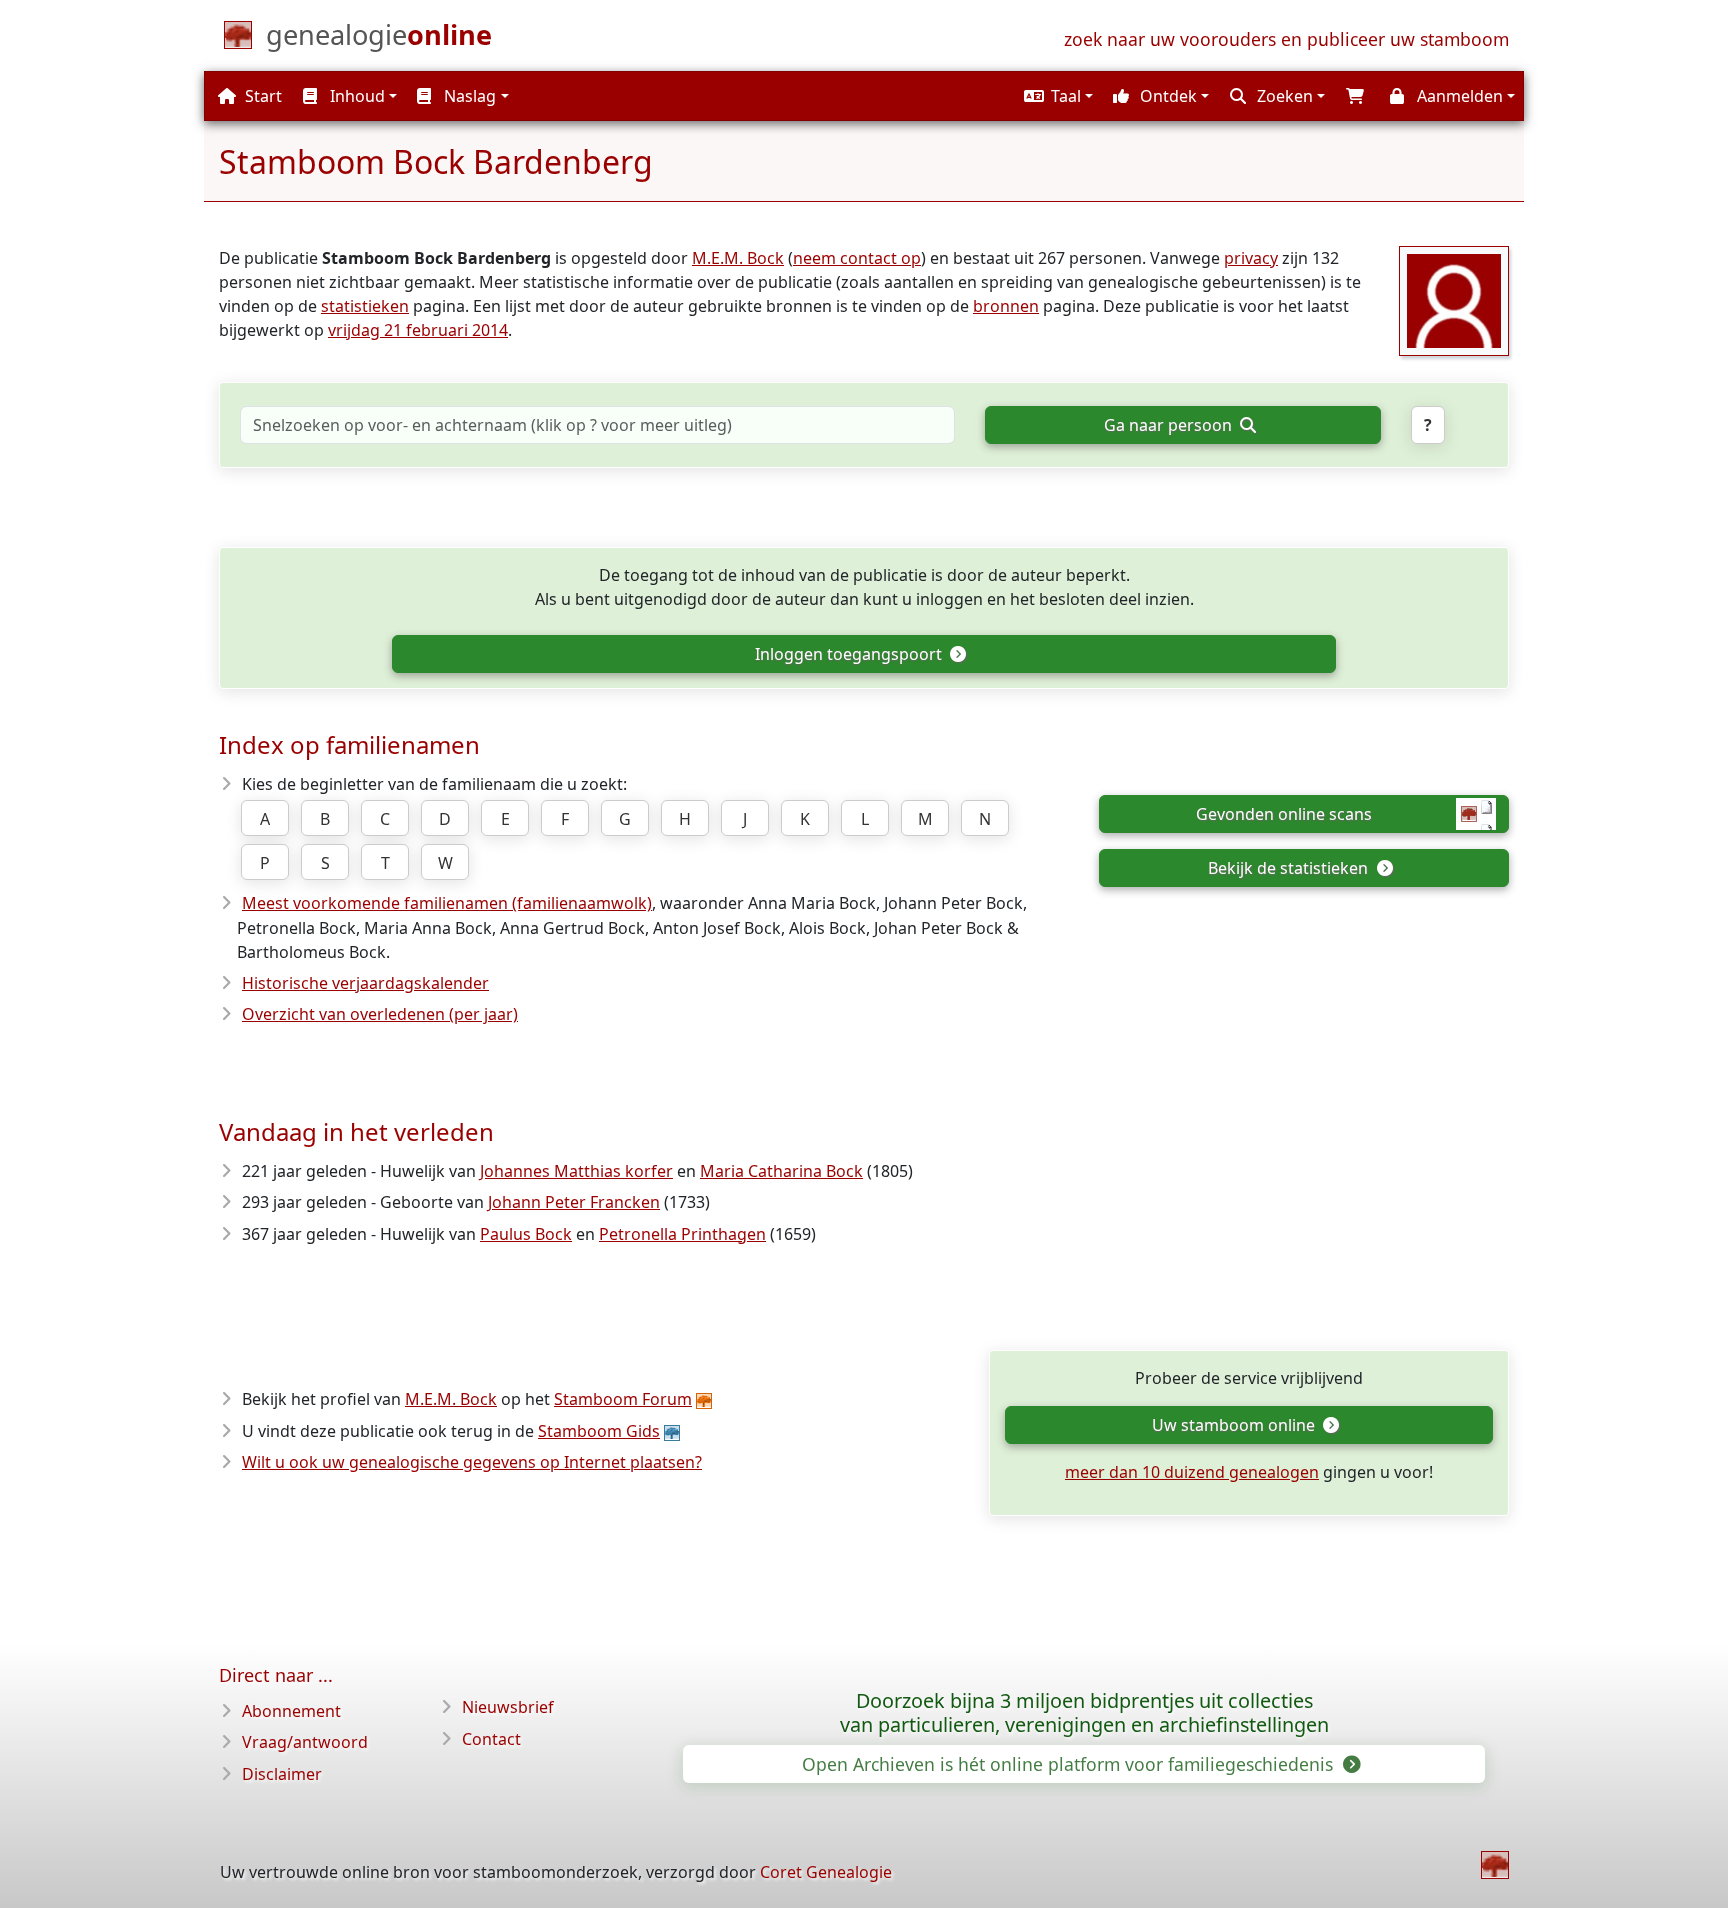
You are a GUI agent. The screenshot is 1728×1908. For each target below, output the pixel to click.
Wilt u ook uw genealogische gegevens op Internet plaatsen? (472, 1462)
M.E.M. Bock (738, 258)
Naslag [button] (468, 96)
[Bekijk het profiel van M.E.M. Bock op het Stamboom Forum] (1454, 299)
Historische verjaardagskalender (365, 983)
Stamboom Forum (623, 1399)
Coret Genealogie (826, 1872)
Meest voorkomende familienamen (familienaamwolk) (447, 903)
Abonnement (291, 1711)
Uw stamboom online (1235, 1425)
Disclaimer (282, 1774)
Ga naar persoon (1170, 425)
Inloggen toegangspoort (850, 654)
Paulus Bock (526, 1234)
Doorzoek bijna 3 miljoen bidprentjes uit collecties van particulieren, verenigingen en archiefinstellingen (1084, 1713)
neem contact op (857, 258)
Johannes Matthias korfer (576, 1171)
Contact (491, 1739)
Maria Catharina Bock (781, 1171)
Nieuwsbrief (508, 1707)
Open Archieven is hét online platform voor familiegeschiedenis (1070, 1764)
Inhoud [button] (355, 96)
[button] (1056, 96)
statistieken (365, 306)
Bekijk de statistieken (1290, 868)
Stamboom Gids (599, 1431)
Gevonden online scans (1284, 814)
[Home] (1495, 1865)
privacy (1251, 258)
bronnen (1006, 306)
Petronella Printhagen (682, 1234)
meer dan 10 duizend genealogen (1192, 1472)
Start (261, 96)
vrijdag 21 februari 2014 (418, 330)
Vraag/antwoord (305, 1742)
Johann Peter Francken (574, 1202)
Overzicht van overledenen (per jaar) (380, 1014)
